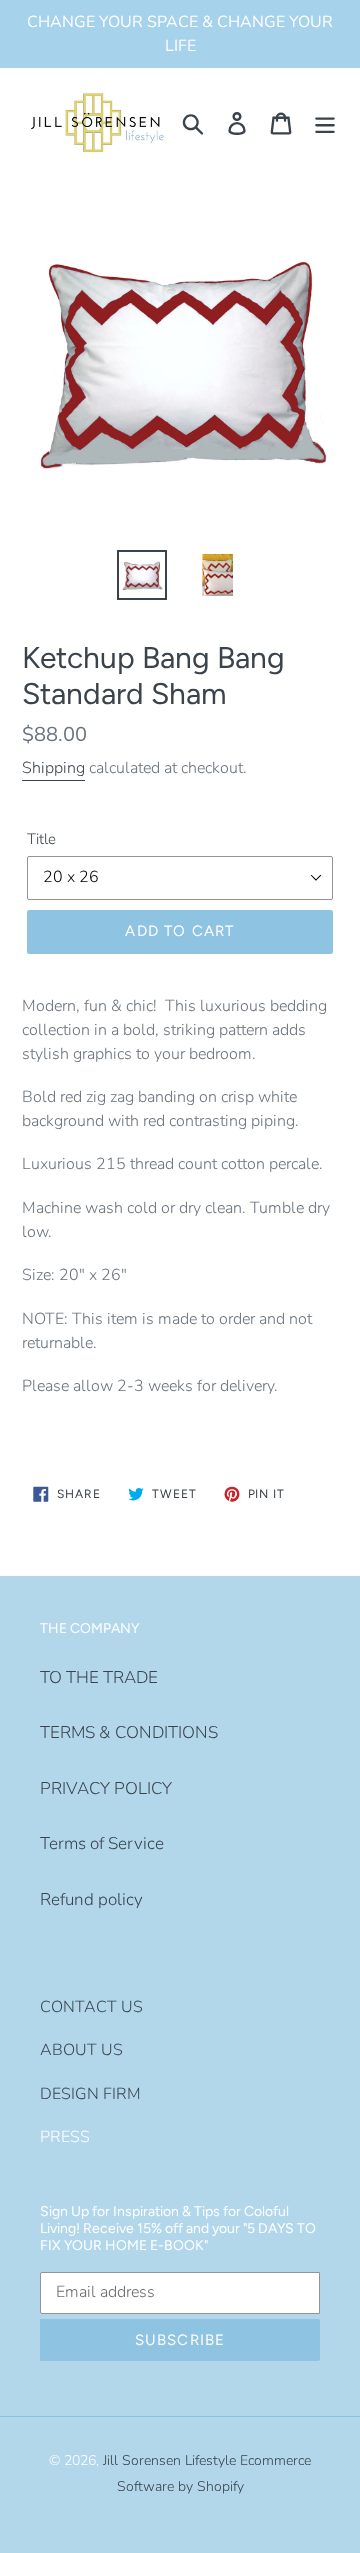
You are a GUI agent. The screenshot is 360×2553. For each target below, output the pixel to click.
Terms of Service (102, 1843)
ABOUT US (81, 2050)
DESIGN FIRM (90, 2094)
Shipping (53, 768)
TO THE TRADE (99, 1677)
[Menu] (325, 123)
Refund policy (91, 1899)
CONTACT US (91, 2007)
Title (41, 839)
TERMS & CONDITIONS (129, 1732)
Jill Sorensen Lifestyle (169, 2460)
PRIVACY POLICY (106, 1788)
